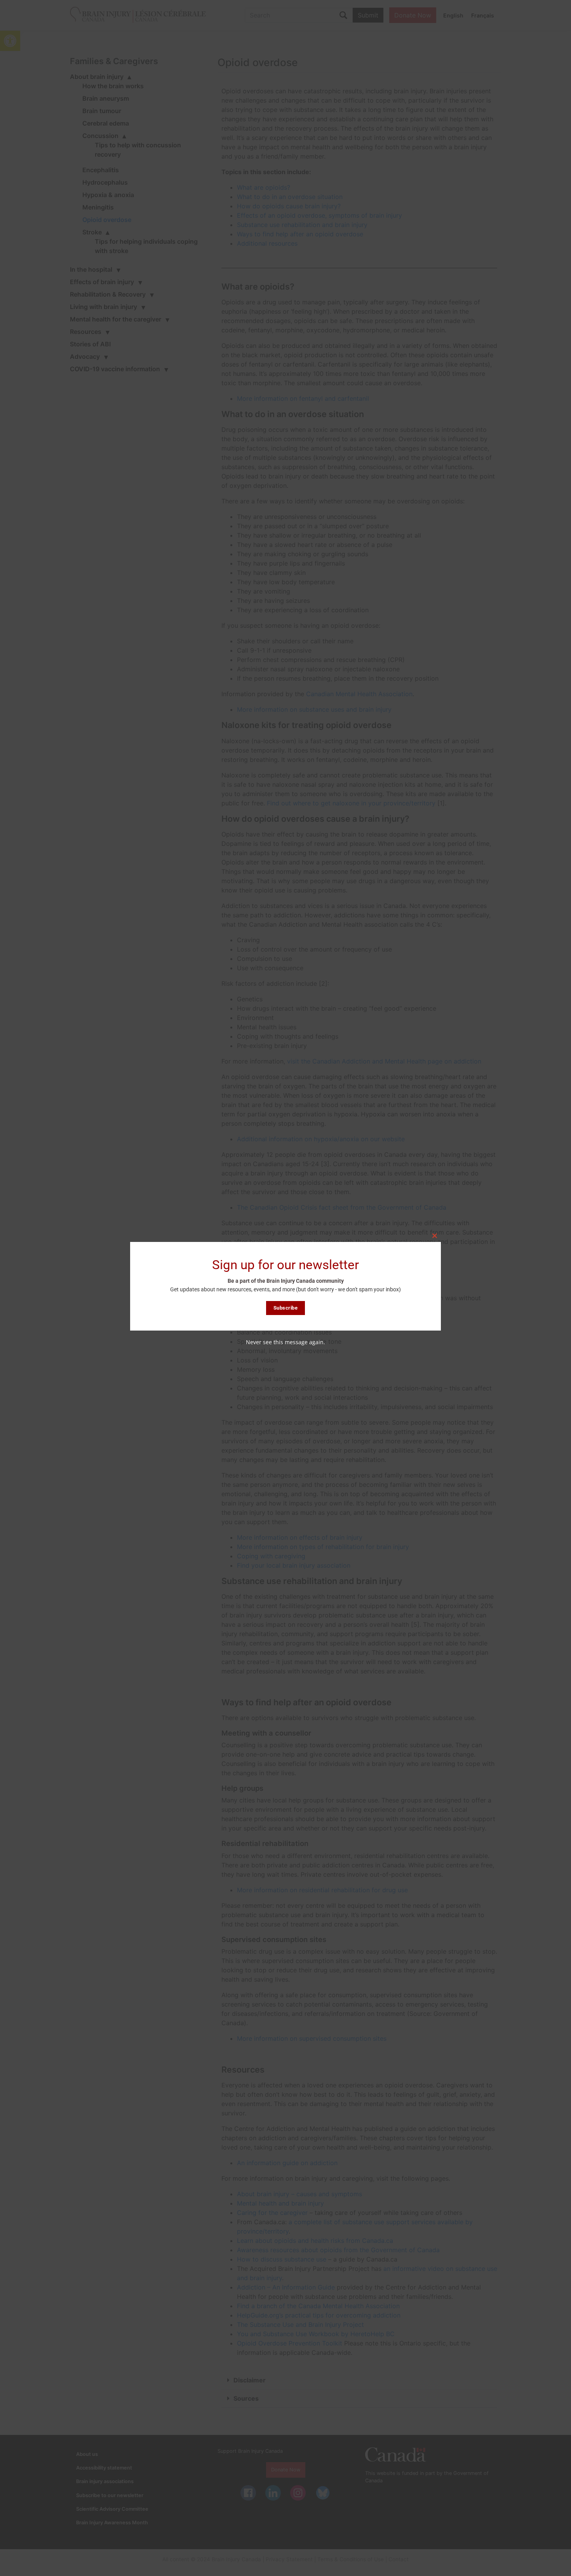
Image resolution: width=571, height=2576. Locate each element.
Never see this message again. (285, 1342)
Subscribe (286, 1308)
